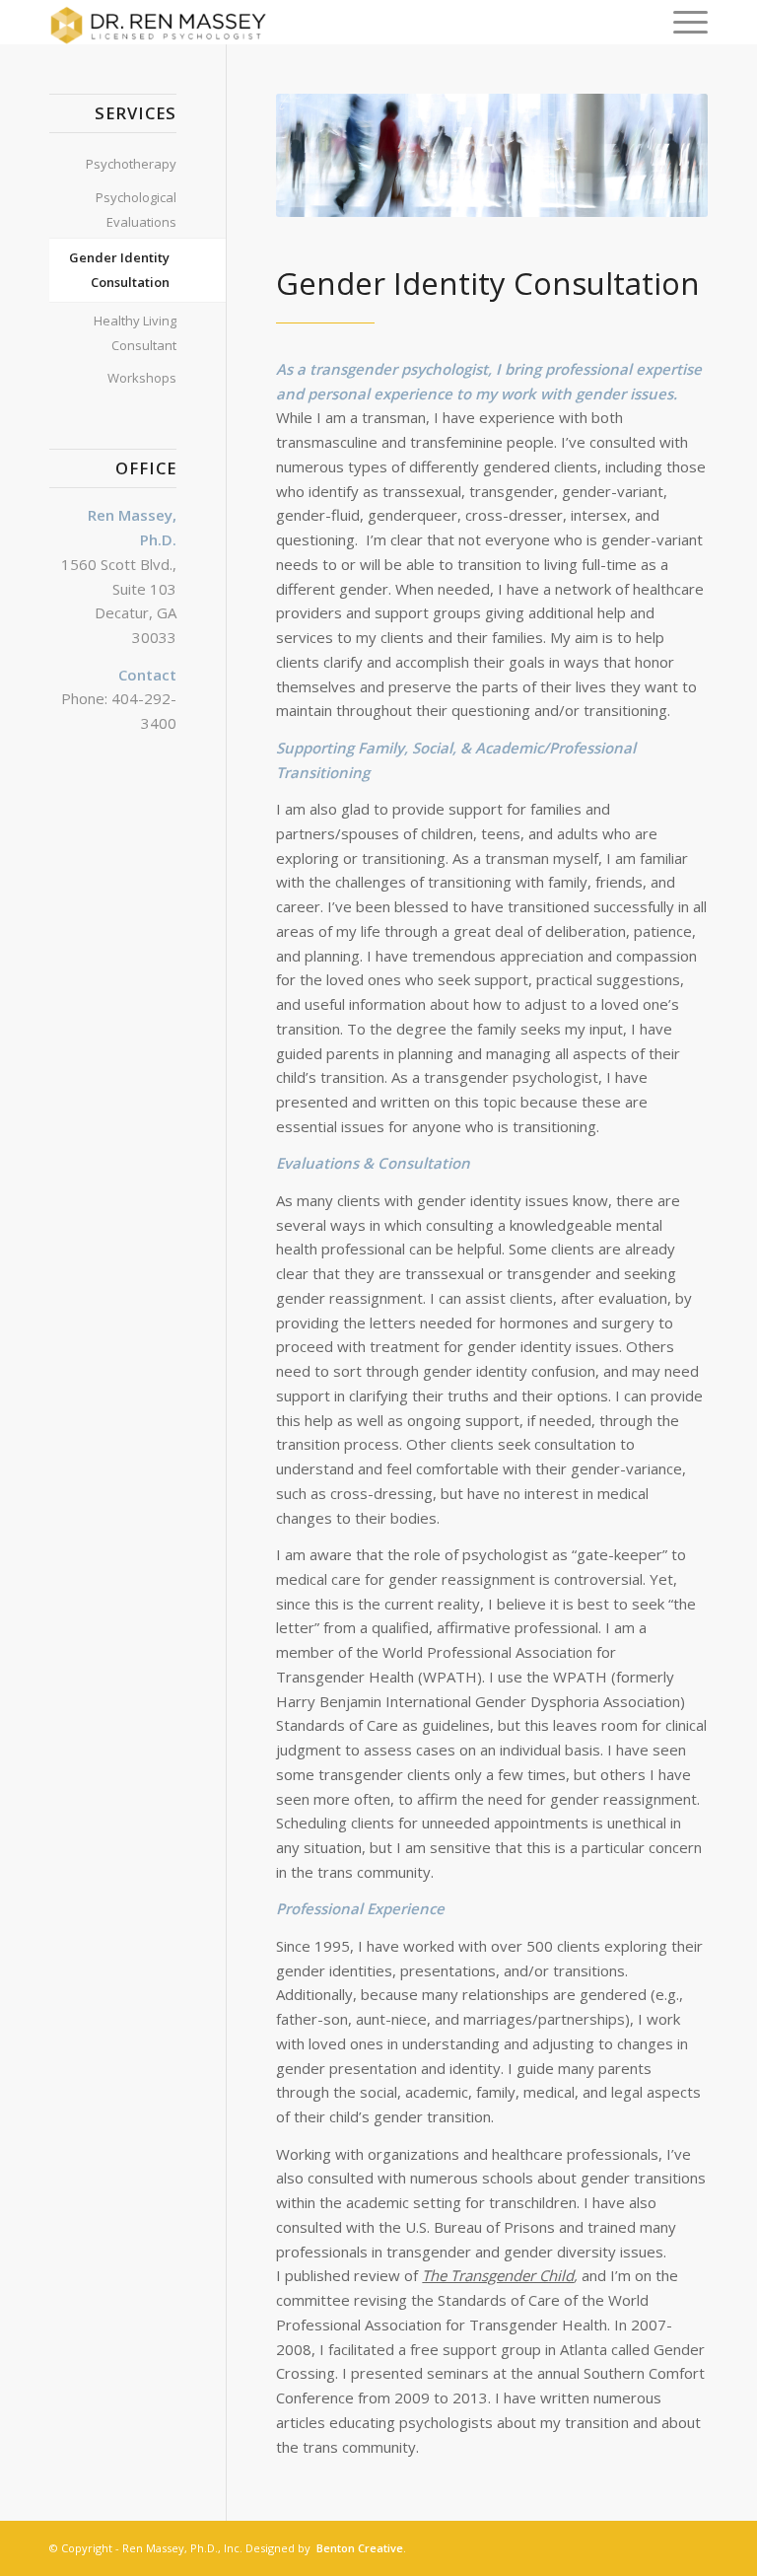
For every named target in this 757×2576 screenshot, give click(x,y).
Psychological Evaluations (136, 210)
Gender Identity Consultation (119, 270)
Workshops (142, 378)
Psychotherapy (131, 164)
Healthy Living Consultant (135, 333)
